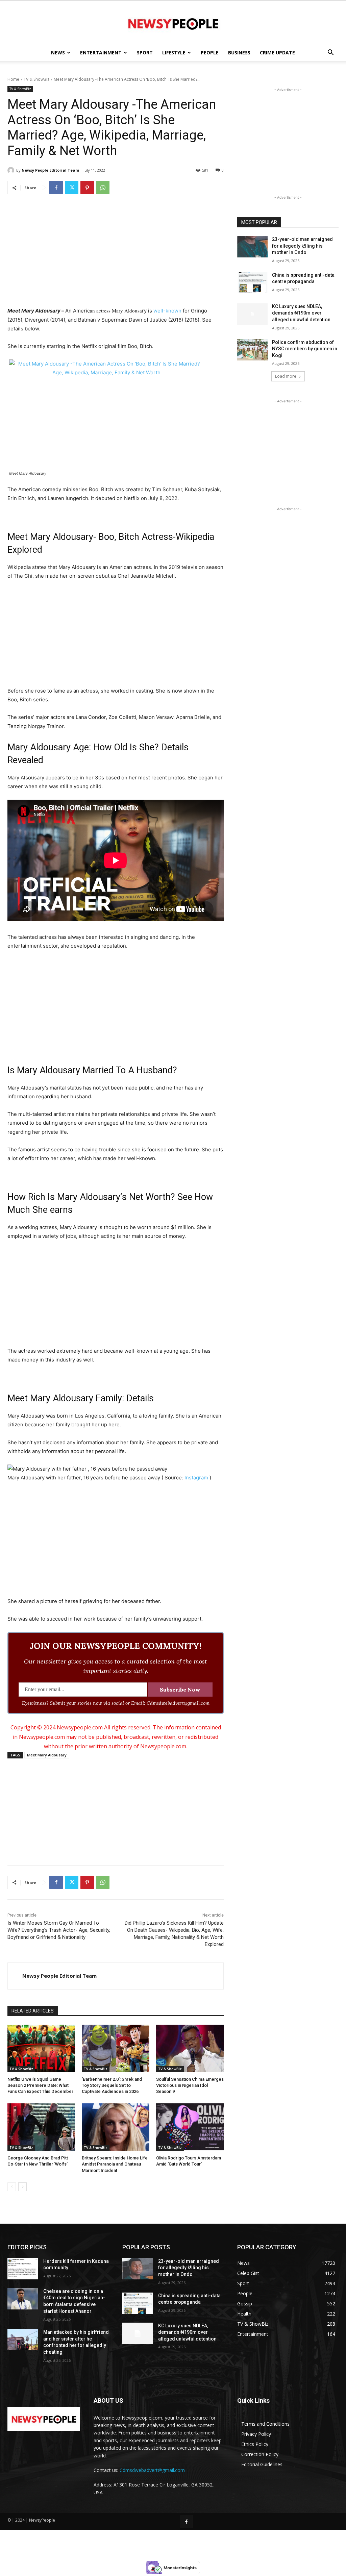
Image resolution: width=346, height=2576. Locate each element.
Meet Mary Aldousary (47, 1755)
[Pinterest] (87, 187)
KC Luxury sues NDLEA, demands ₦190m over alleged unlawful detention (301, 313)
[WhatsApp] (103, 187)
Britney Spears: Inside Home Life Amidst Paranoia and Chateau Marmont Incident (115, 2164)
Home (13, 79)
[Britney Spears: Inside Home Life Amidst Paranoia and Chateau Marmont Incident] (116, 2127)
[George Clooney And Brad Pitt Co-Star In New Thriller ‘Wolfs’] (41, 2127)
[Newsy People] (173, 23)
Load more (286, 376)
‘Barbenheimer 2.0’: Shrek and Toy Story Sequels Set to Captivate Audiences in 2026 (112, 2085)
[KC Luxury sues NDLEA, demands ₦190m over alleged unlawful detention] (252, 314)
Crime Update (277, 53)
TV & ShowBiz (36, 79)
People (210, 53)
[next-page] (22, 2187)
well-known (167, 311)
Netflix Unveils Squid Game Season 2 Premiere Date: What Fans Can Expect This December (40, 2085)
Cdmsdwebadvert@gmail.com (152, 2470)
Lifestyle (174, 53)
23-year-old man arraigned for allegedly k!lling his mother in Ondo (302, 246)
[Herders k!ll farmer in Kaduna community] (23, 2269)
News (58, 53)
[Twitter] (72, 187)
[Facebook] (56, 187)
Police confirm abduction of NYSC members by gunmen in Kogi (305, 349)
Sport (145, 53)
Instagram (196, 1478)
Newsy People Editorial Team (50, 170)
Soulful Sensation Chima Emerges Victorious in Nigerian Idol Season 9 (190, 2085)
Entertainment (101, 53)
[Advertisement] (116, 252)
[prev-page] (12, 2187)
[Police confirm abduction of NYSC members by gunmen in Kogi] (252, 350)
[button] (330, 53)
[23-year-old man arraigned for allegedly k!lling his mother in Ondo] (252, 247)
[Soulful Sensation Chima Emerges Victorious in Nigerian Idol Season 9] (190, 2048)
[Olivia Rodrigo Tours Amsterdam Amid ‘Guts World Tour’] (190, 2127)
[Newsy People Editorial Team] (12, 170)
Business (239, 53)
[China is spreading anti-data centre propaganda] (252, 283)
